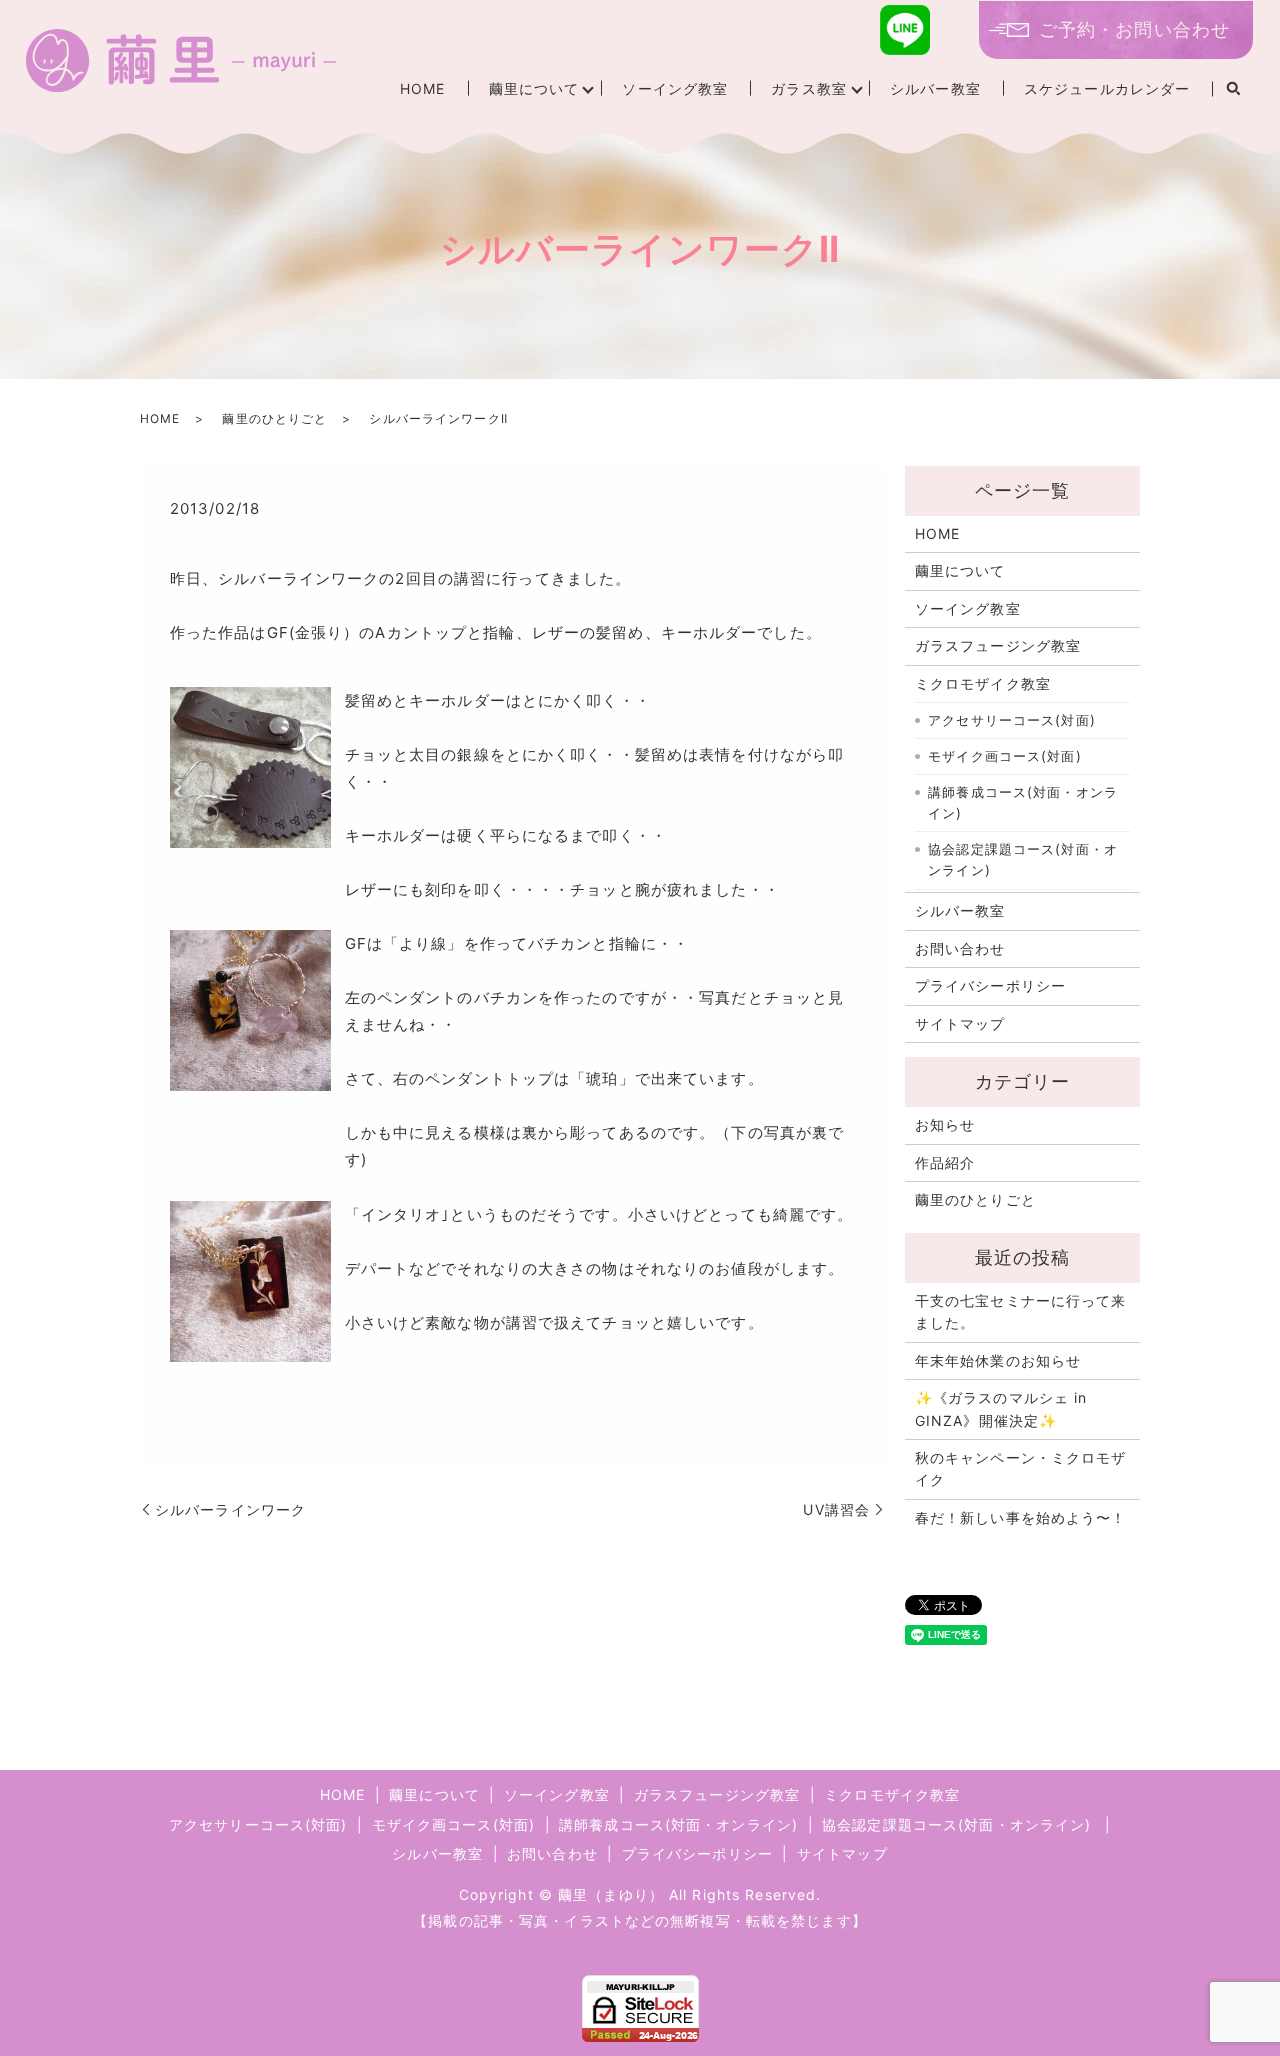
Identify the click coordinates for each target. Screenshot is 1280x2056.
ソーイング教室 (675, 88)
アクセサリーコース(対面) (1012, 720)
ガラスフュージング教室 (998, 645)
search (1233, 89)
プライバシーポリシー (990, 985)
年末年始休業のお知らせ (998, 1360)
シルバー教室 (935, 88)
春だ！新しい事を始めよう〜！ (1021, 1517)
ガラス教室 (809, 88)
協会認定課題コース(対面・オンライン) (1023, 860)
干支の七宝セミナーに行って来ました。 (1021, 1311)
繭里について (534, 88)
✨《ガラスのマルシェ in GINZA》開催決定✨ (1001, 1408)
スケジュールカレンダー (1107, 88)
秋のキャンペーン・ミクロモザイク (1021, 1468)
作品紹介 (945, 1162)
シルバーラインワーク (230, 1509)
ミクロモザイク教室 (983, 683)
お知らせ (945, 1124)
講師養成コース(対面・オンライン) (1023, 803)
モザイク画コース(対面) (1004, 756)
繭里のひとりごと (274, 418)
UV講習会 (836, 1509)
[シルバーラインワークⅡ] (250, 766)
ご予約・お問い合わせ (1134, 29)
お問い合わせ (960, 948)
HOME (422, 88)
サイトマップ (960, 1023)
